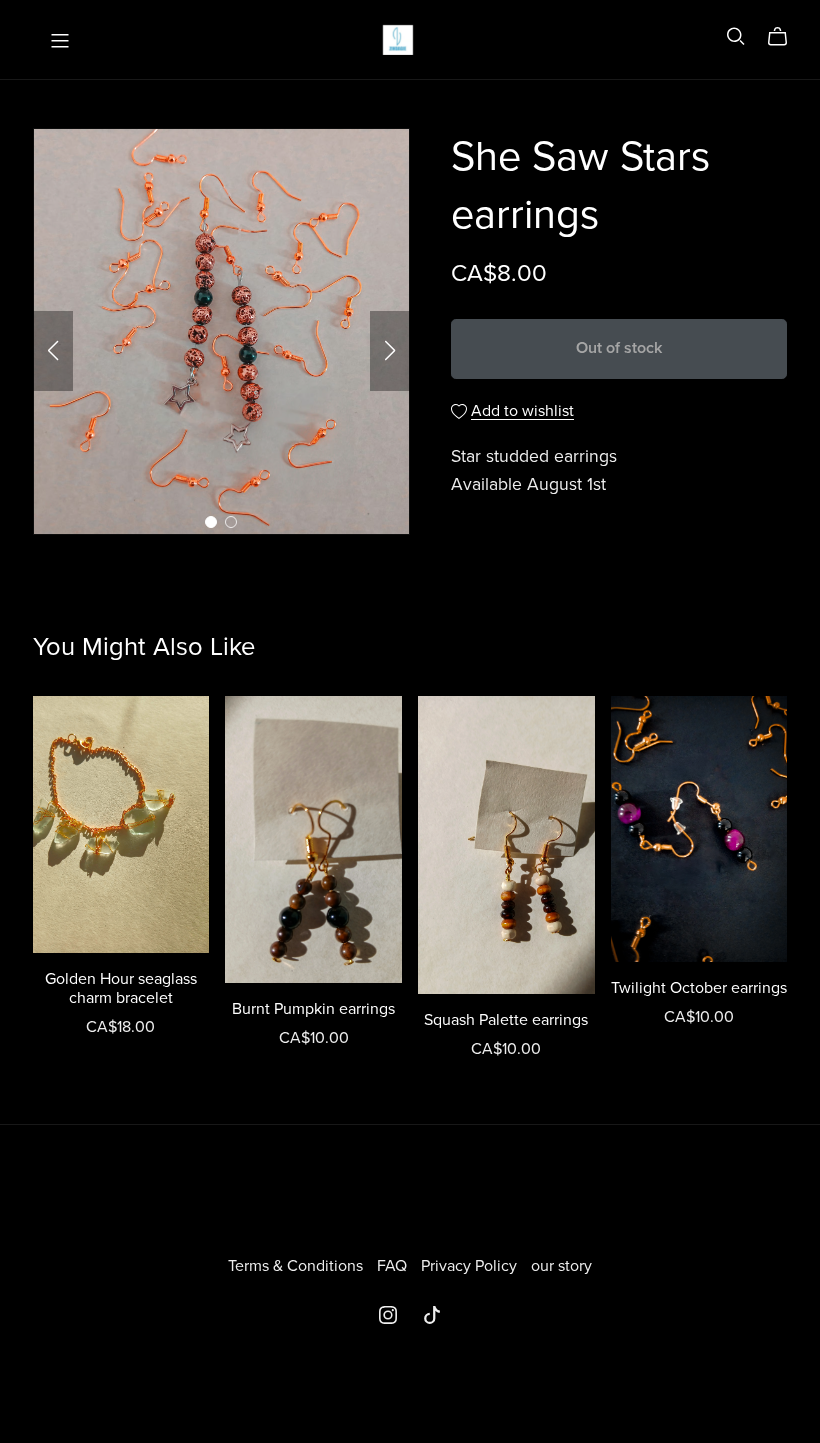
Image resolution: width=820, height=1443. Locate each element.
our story (561, 1266)
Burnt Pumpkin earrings (313, 1009)
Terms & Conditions (297, 1266)
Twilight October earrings (699, 988)
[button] (53, 351)
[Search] (736, 36)
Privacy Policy (471, 1266)
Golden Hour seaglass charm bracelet (121, 988)
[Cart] (785, 37)
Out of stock (619, 348)
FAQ (394, 1266)
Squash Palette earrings (506, 1020)
